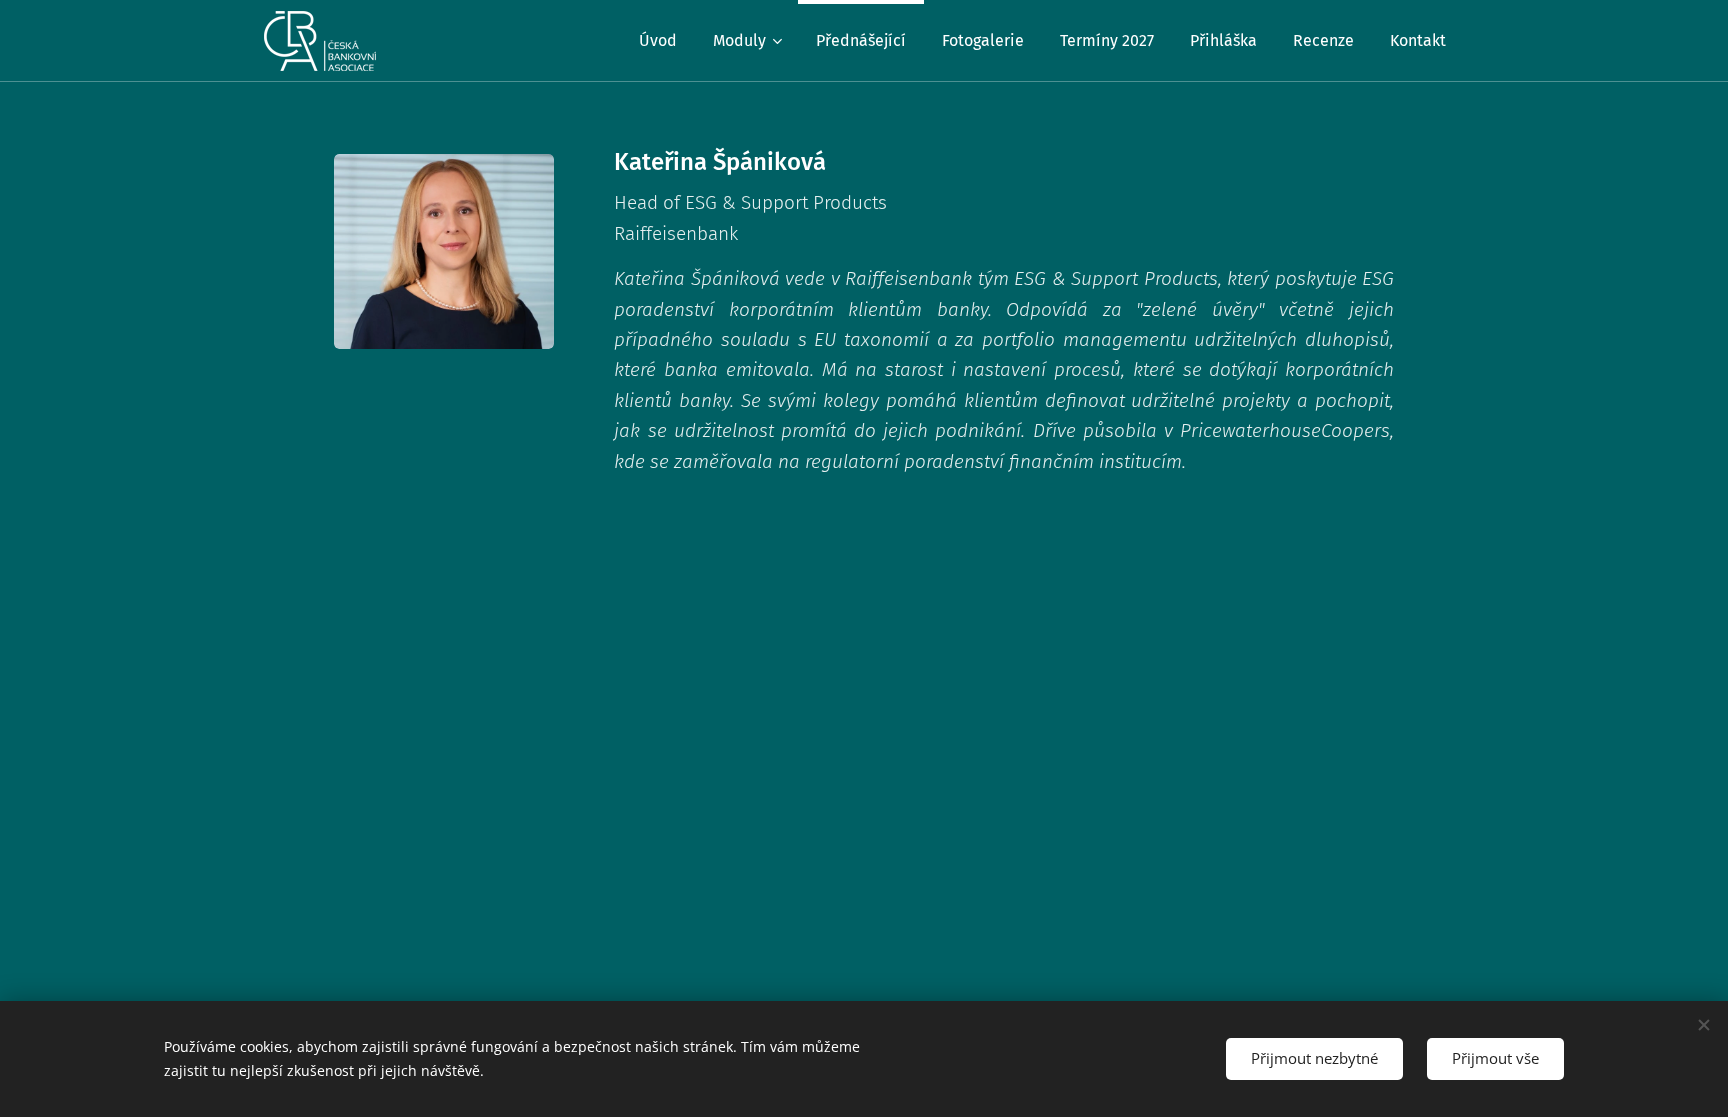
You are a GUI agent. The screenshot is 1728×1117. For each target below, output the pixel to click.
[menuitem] (658, 41)
